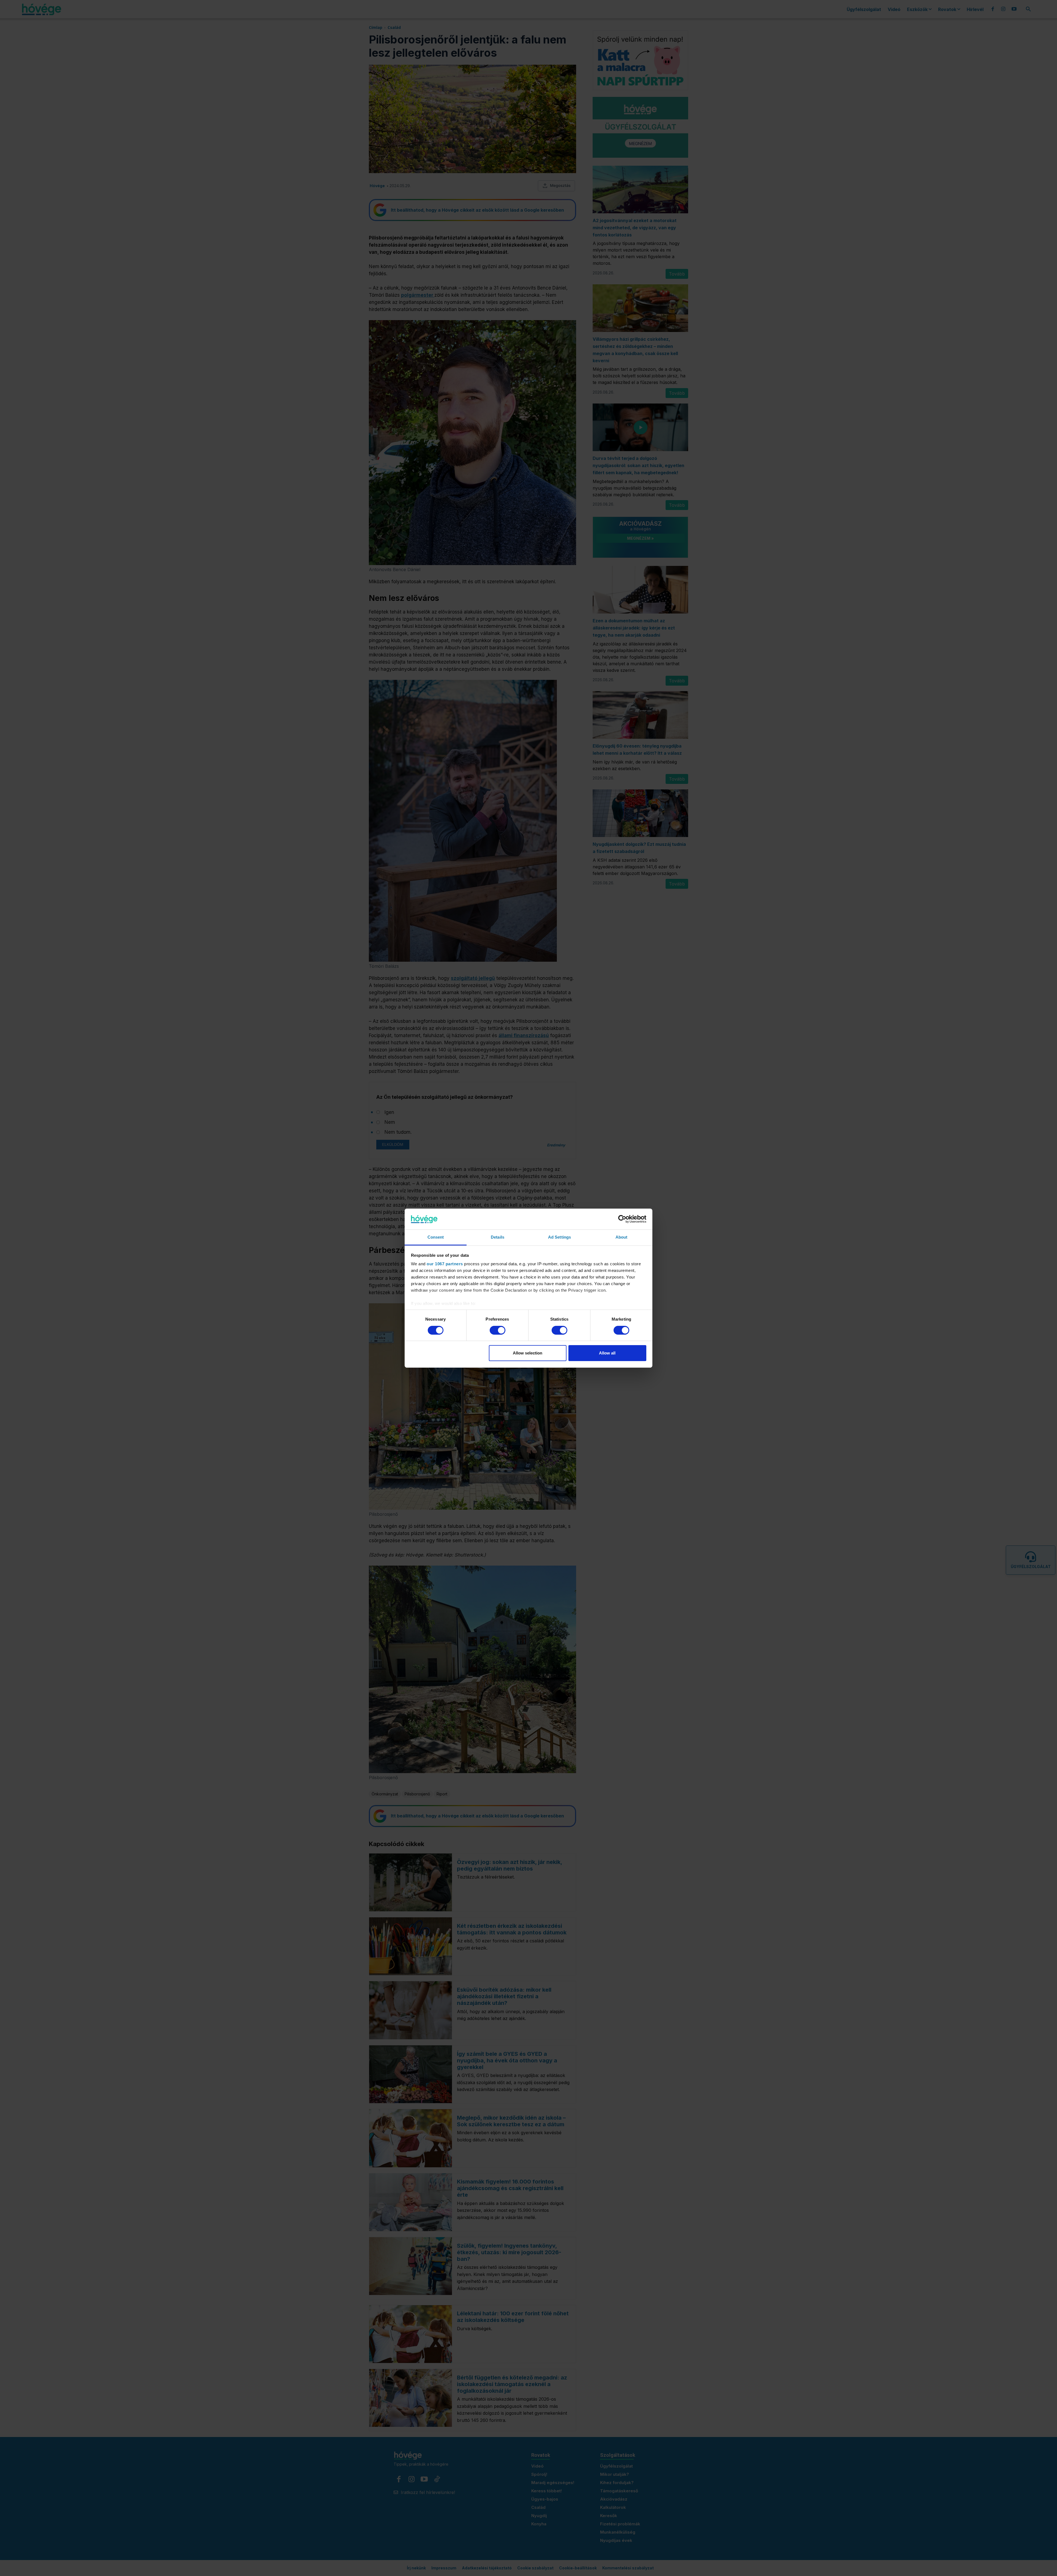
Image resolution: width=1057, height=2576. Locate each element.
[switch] (498, 1330)
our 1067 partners (445, 1264)
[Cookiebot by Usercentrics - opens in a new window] (622, 1219)
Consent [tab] (436, 1237)
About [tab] (622, 1237)
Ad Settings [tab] (559, 1237)
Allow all (607, 1353)
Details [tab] (498, 1237)
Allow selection (528, 1353)
